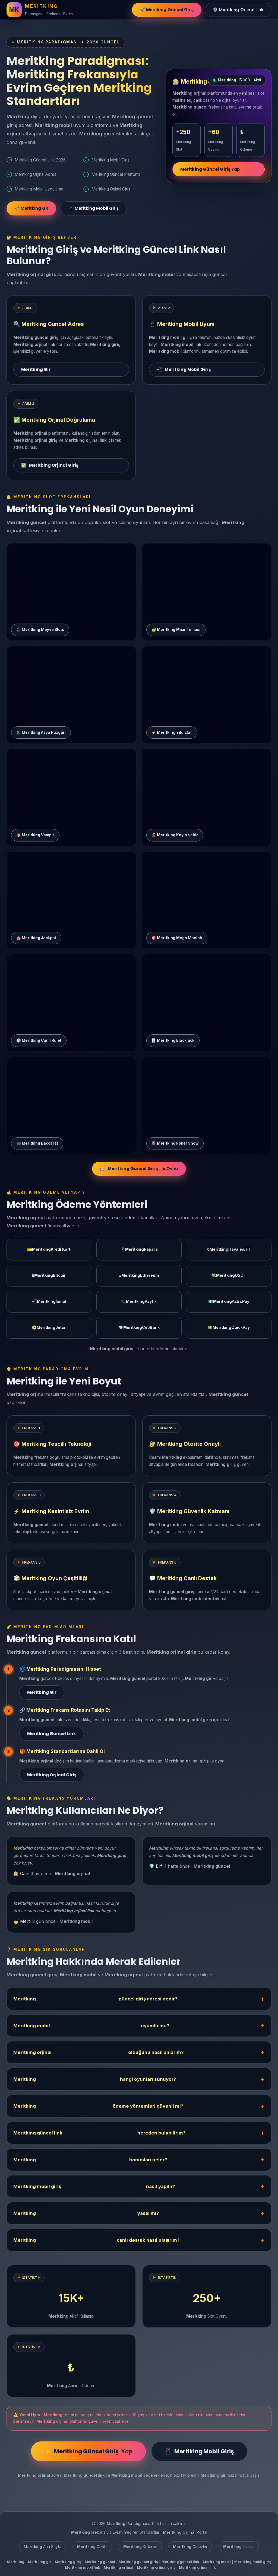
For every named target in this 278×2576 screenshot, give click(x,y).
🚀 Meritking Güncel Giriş (167, 10)
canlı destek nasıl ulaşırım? (96, 2240)
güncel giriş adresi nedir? (95, 1999)
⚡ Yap (88, 2451)
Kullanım (140, 2547)
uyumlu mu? (91, 2026)
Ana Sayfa (42, 2547)
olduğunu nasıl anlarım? (98, 2052)
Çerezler (190, 2547)
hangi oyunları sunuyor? (95, 2079)
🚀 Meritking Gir (31, 208)
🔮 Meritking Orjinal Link (238, 10)
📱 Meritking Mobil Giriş (94, 208)
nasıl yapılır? (94, 2186)
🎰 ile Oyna (139, 1169)
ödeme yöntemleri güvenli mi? (98, 2106)
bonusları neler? (90, 2160)
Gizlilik (92, 2547)
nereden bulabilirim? (99, 2133)
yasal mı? (86, 2213)
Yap (210, 169)
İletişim (239, 2547)
